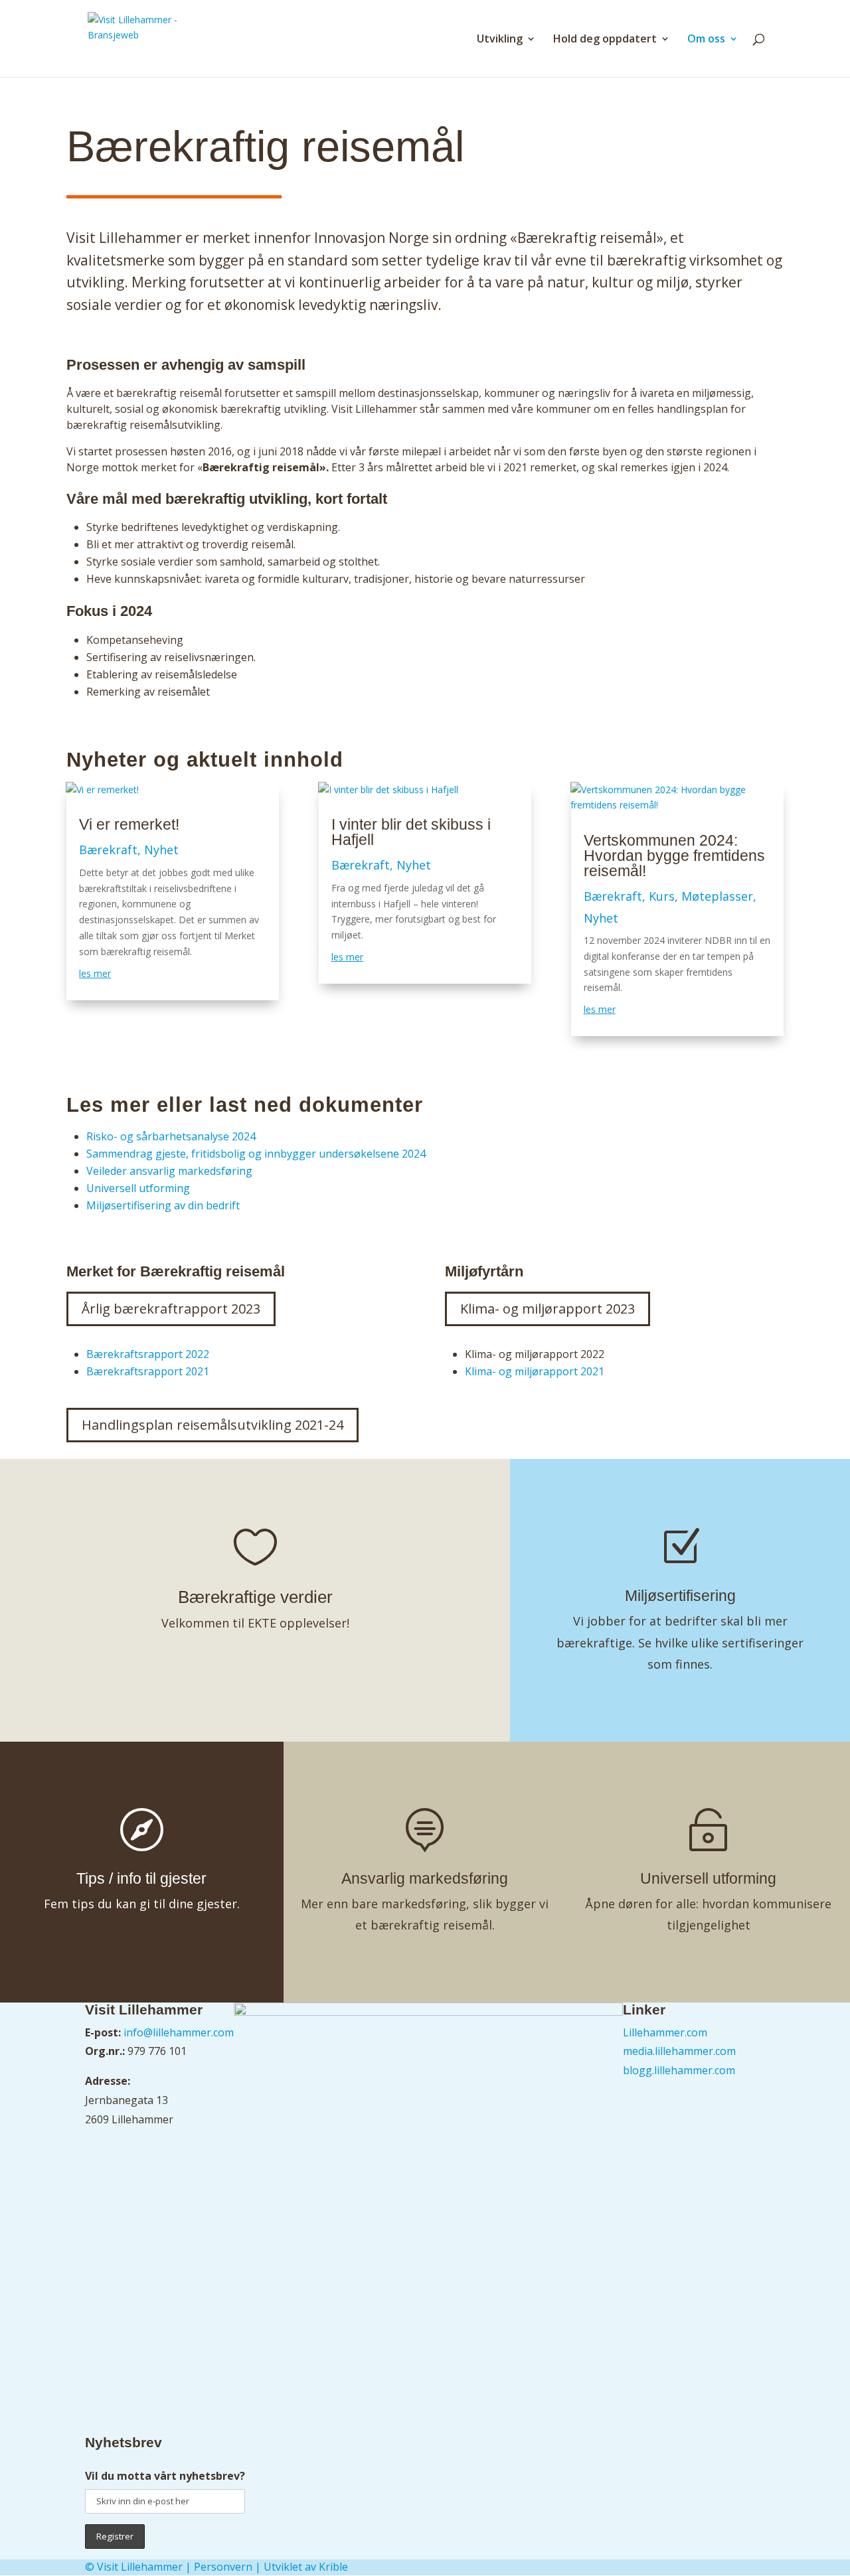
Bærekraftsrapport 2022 (148, 1354)
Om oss (706, 40)
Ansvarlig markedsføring (425, 1878)
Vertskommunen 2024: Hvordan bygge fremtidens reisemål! (674, 856)
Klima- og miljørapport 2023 (548, 1309)
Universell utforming (139, 1188)
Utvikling (500, 40)
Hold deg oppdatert (605, 40)
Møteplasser (717, 896)
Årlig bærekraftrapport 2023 (171, 1309)
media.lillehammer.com (679, 2051)
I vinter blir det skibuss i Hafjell (411, 832)
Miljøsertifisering (680, 1596)
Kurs (662, 896)
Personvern (223, 2567)
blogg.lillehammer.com (679, 2070)
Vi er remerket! (129, 824)
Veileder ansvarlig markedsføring (171, 1171)
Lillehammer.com (665, 2032)
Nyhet (161, 850)
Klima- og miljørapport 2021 (535, 1371)
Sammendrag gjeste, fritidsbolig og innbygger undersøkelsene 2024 (256, 1154)
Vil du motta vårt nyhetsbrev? (165, 2476)
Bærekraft (108, 850)
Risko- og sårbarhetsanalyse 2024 (171, 1136)
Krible (333, 2567)
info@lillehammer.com (179, 2032)
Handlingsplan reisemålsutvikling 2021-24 (212, 1425)
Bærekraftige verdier (255, 1597)
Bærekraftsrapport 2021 (148, 1371)
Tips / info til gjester (141, 1878)
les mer (95, 973)
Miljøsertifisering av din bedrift (164, 1205)
